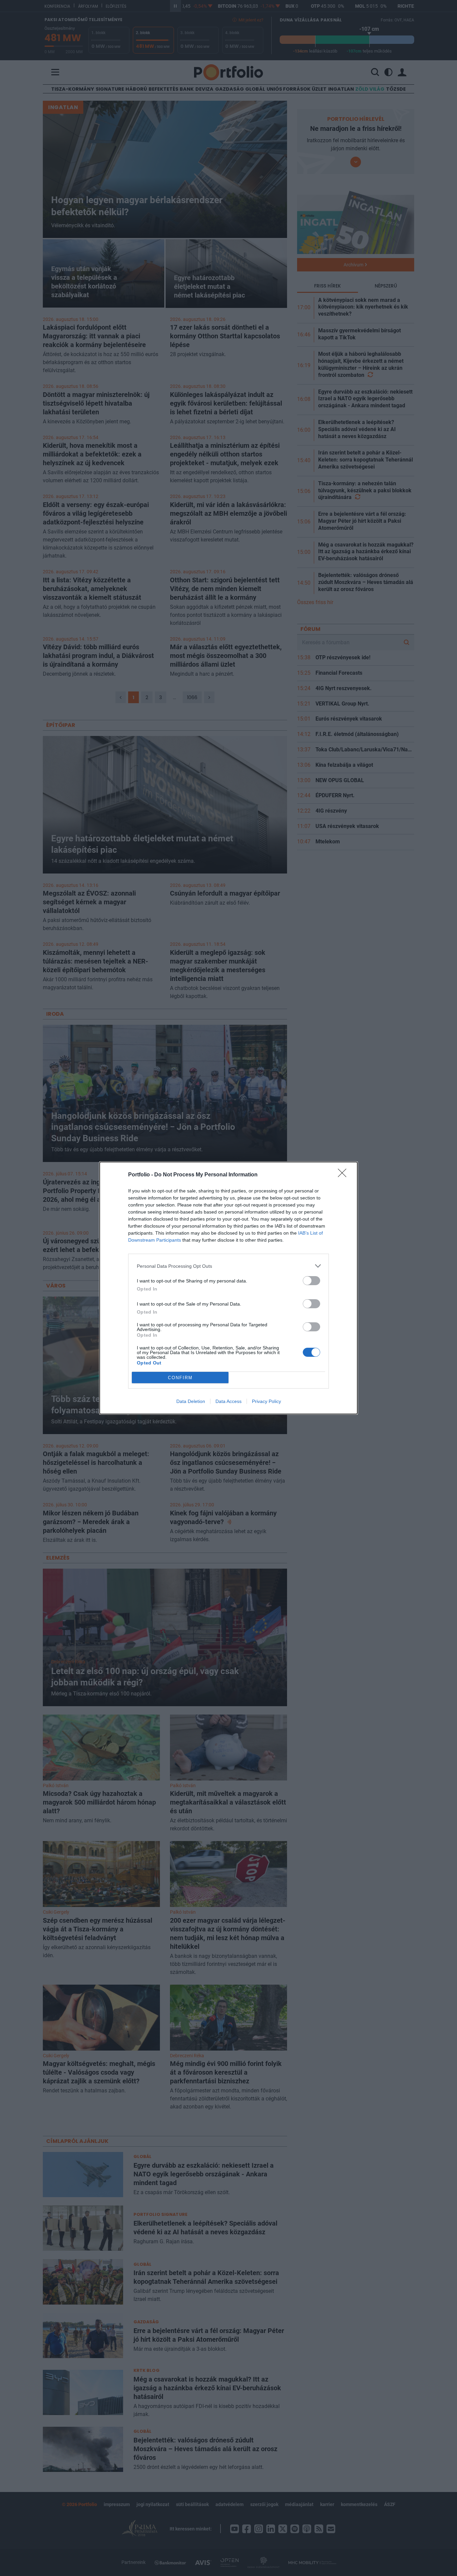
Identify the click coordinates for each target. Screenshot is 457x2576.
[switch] (311, 1281)
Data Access (229, 1401)
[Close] (344, 1175)
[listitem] (229, 1266)
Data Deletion (191, 1401)
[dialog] (229, 1288)
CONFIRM (180, 1378)
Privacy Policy (266, 1401)
